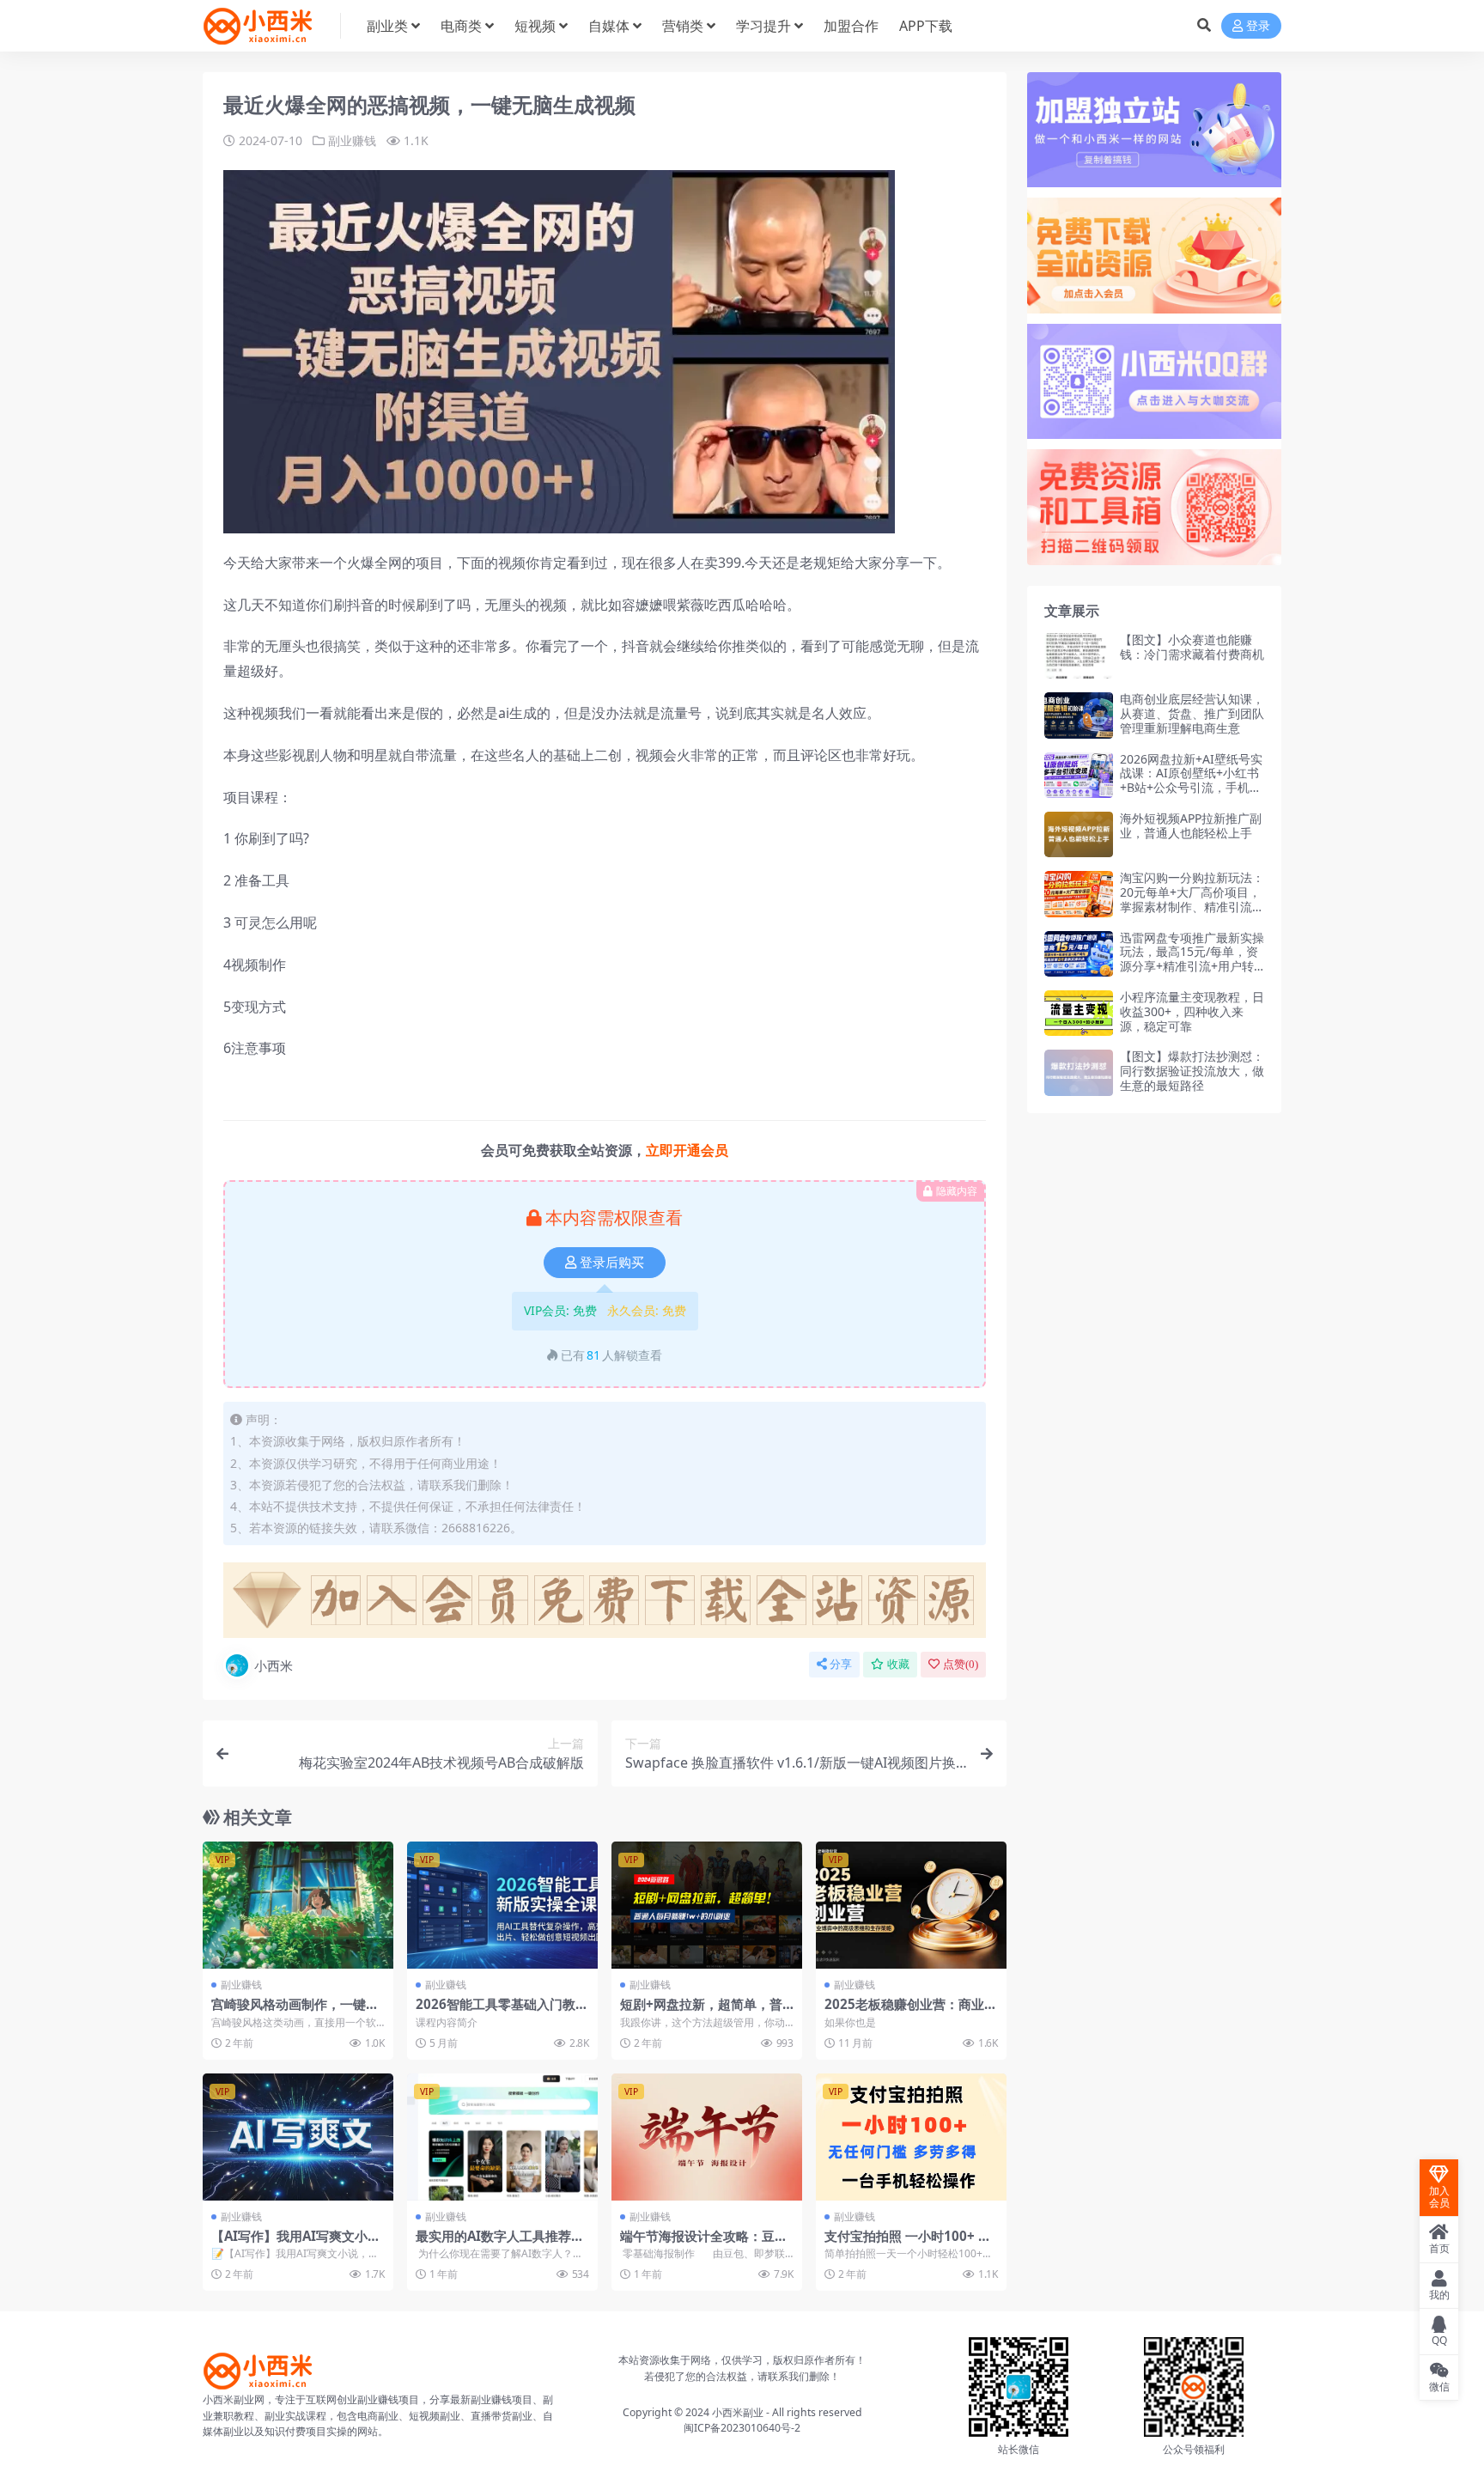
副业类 (387, 26)
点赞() (961, 1664)
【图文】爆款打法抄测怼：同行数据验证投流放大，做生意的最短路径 (1192, 1071)
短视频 (535, 26)
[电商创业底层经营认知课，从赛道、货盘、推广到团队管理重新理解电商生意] (1079, 715)
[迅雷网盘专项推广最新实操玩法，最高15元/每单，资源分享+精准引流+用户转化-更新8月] (1079, 954)
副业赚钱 (352, 140)
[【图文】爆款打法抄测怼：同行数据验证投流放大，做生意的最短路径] (1079, 1072)
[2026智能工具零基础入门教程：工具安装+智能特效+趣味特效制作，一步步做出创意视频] (502, 1905)
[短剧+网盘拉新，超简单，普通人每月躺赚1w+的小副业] (707, 1905)
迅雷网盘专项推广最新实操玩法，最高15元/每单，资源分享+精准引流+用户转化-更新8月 (1192, 959)
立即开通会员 (687, 1150)
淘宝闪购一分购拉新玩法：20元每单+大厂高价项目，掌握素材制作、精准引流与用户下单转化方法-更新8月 (1192, 899)
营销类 (683, 26)
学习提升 (763, 26)
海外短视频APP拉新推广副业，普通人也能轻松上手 (1191, 825)
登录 (1258, 26)
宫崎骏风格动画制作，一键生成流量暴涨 (295, 2012)
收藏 (898, 1664)
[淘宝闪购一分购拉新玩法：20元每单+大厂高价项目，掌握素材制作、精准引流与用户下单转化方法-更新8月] (1079, 894)
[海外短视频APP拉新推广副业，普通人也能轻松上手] (1079, 834)
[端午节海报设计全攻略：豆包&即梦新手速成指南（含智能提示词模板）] (707, 2137)
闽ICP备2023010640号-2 (742, 2428)
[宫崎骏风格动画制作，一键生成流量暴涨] (298, 1905)
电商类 (461, 26)
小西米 (274, 1665)
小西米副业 (738, 2412)
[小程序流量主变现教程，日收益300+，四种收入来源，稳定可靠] (1079, 1013)
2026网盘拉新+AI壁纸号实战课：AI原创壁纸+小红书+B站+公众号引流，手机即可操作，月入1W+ (1191, 780)
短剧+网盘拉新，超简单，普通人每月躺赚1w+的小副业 (701, 2012)
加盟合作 (851, 26)
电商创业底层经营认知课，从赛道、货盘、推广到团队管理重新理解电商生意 (1192, 713)
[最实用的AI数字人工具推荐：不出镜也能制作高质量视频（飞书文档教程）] (502, 2137)
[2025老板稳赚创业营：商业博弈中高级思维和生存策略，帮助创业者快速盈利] (911, 1905)
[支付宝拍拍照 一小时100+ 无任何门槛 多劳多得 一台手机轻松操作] (911, 2137)
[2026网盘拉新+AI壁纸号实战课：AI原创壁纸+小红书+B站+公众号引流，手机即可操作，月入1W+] (1079, 775)
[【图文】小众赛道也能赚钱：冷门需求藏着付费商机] (1079, 656)
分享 (841, 1664)
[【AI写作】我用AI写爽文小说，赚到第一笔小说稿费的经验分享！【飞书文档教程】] (298, 2137)
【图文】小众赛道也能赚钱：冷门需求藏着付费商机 (1192, 647)
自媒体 (609, 26)
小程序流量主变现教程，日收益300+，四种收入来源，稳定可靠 (1192, 1011)
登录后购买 (612, 1263)
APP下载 (926, 26)
